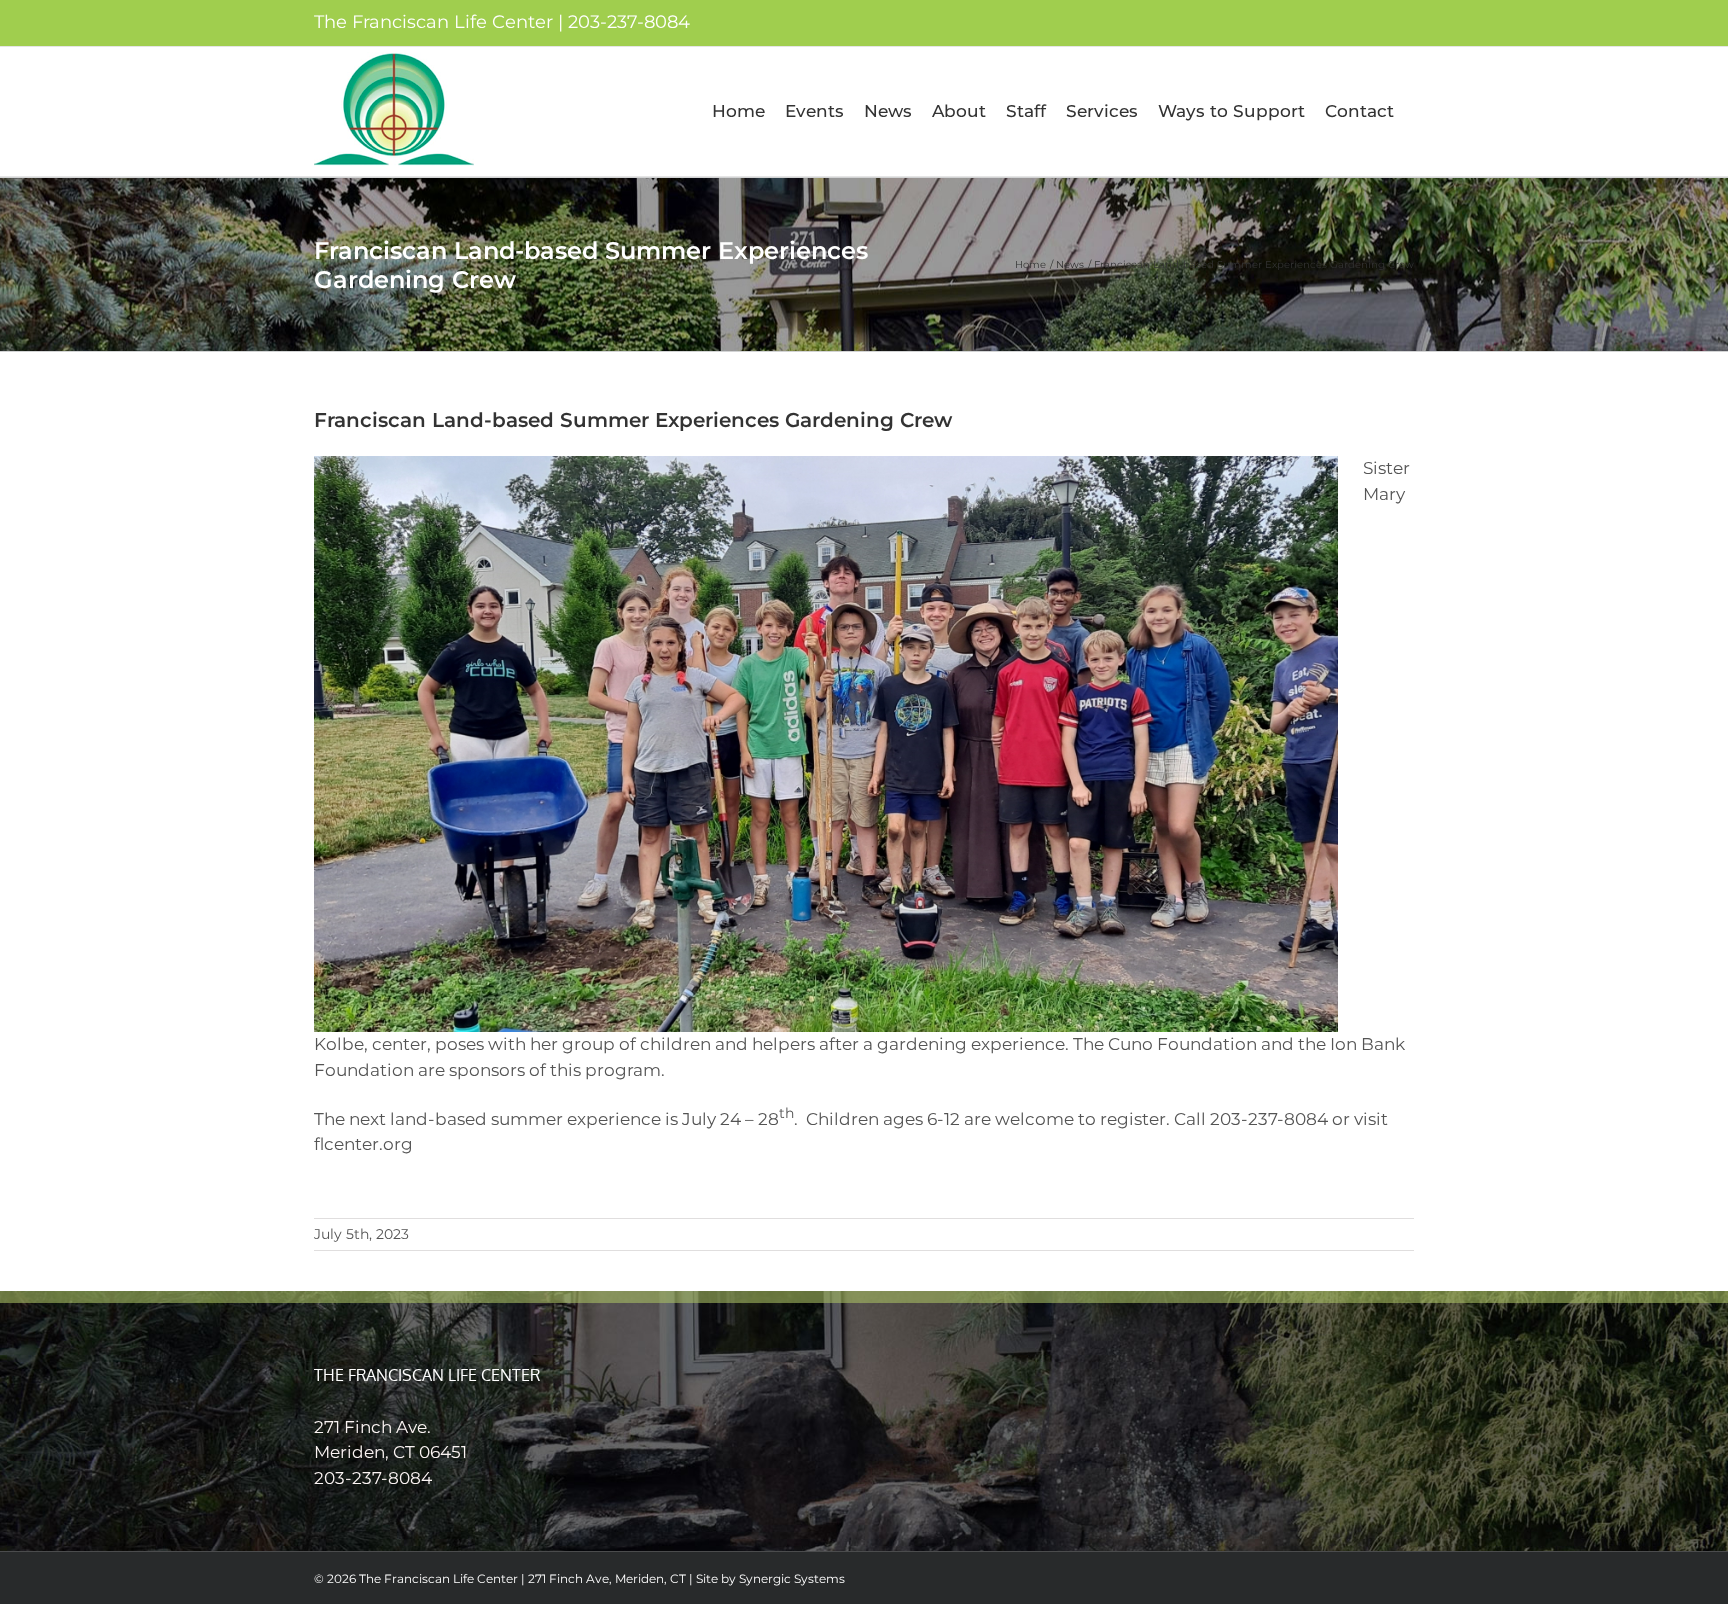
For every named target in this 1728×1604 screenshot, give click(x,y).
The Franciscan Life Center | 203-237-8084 (502, 22)
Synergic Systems (792, 1578)
